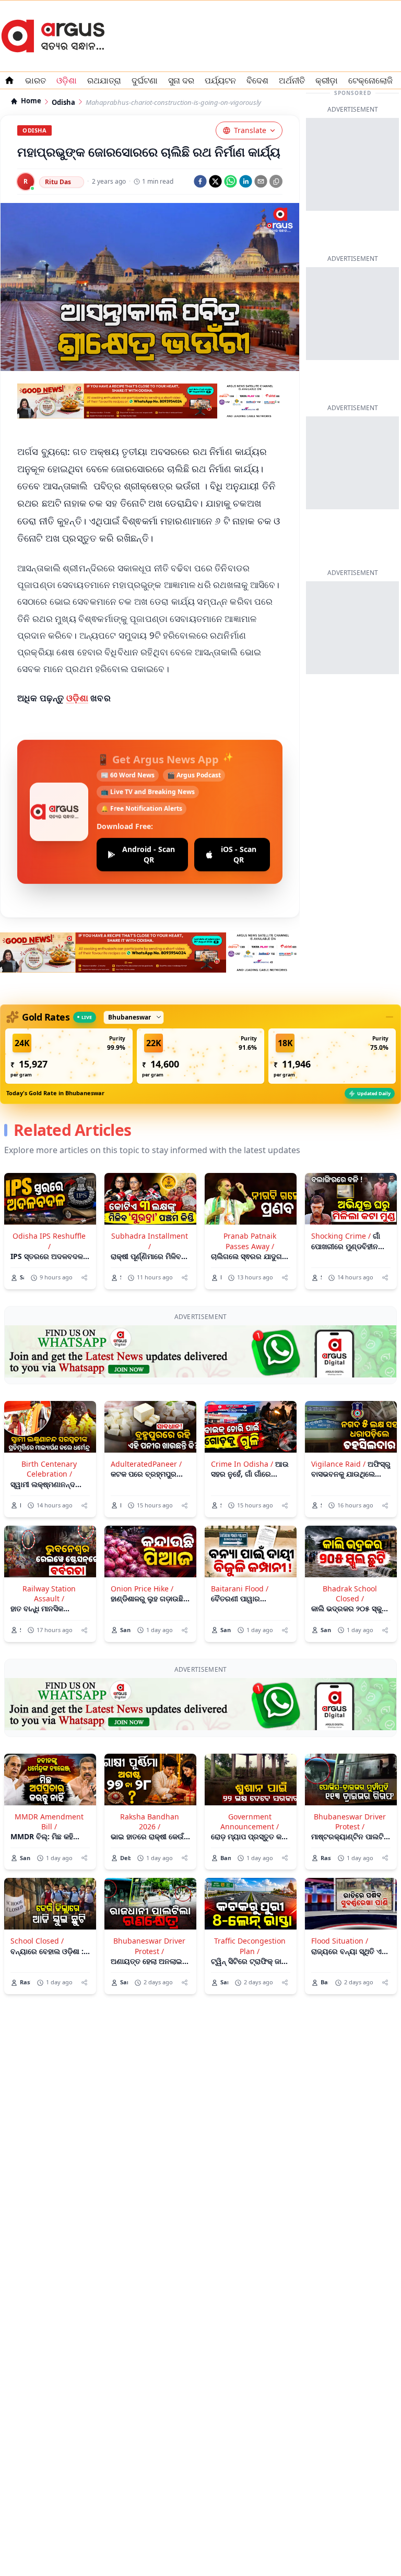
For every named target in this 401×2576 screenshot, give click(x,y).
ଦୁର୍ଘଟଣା (145, 80)
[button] (69, 1056)
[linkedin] (246, 181)
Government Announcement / (250, 1822)
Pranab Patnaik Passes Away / (250, 1241)
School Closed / (37, 1941)
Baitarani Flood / (240, 1589)
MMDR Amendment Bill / (49, 1822)
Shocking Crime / (341, 1236)
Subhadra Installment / (150, 1241)
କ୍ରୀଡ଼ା (327, 80)
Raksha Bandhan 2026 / (150, 1822)
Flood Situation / (340, 1941)
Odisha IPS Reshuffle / (49, 1241)
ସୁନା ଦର (181, 80)
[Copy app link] (276, 181)
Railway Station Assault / (49, 1593)
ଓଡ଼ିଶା (67, 80)
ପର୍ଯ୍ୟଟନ (220, 80)
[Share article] (84, 1278)
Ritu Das (58, 182)
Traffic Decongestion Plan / (250, 1946)
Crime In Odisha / (242, 1464)
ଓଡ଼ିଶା (78, 698)
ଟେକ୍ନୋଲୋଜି (370, 80)
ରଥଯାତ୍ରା (104, 80)
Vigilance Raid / (338, 1464)
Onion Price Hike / (142, 1589)
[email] (261, 181)
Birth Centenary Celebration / (49, 1469)
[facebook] (200, 181)
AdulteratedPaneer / (146, 1464)
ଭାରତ (36, 80)
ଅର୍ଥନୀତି (292, 80)
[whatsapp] (231, 181)
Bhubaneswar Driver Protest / (350, 1822)
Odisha (63, 103)
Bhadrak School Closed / (350, 1593)
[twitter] (215, 181)
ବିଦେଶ (257, 80)
